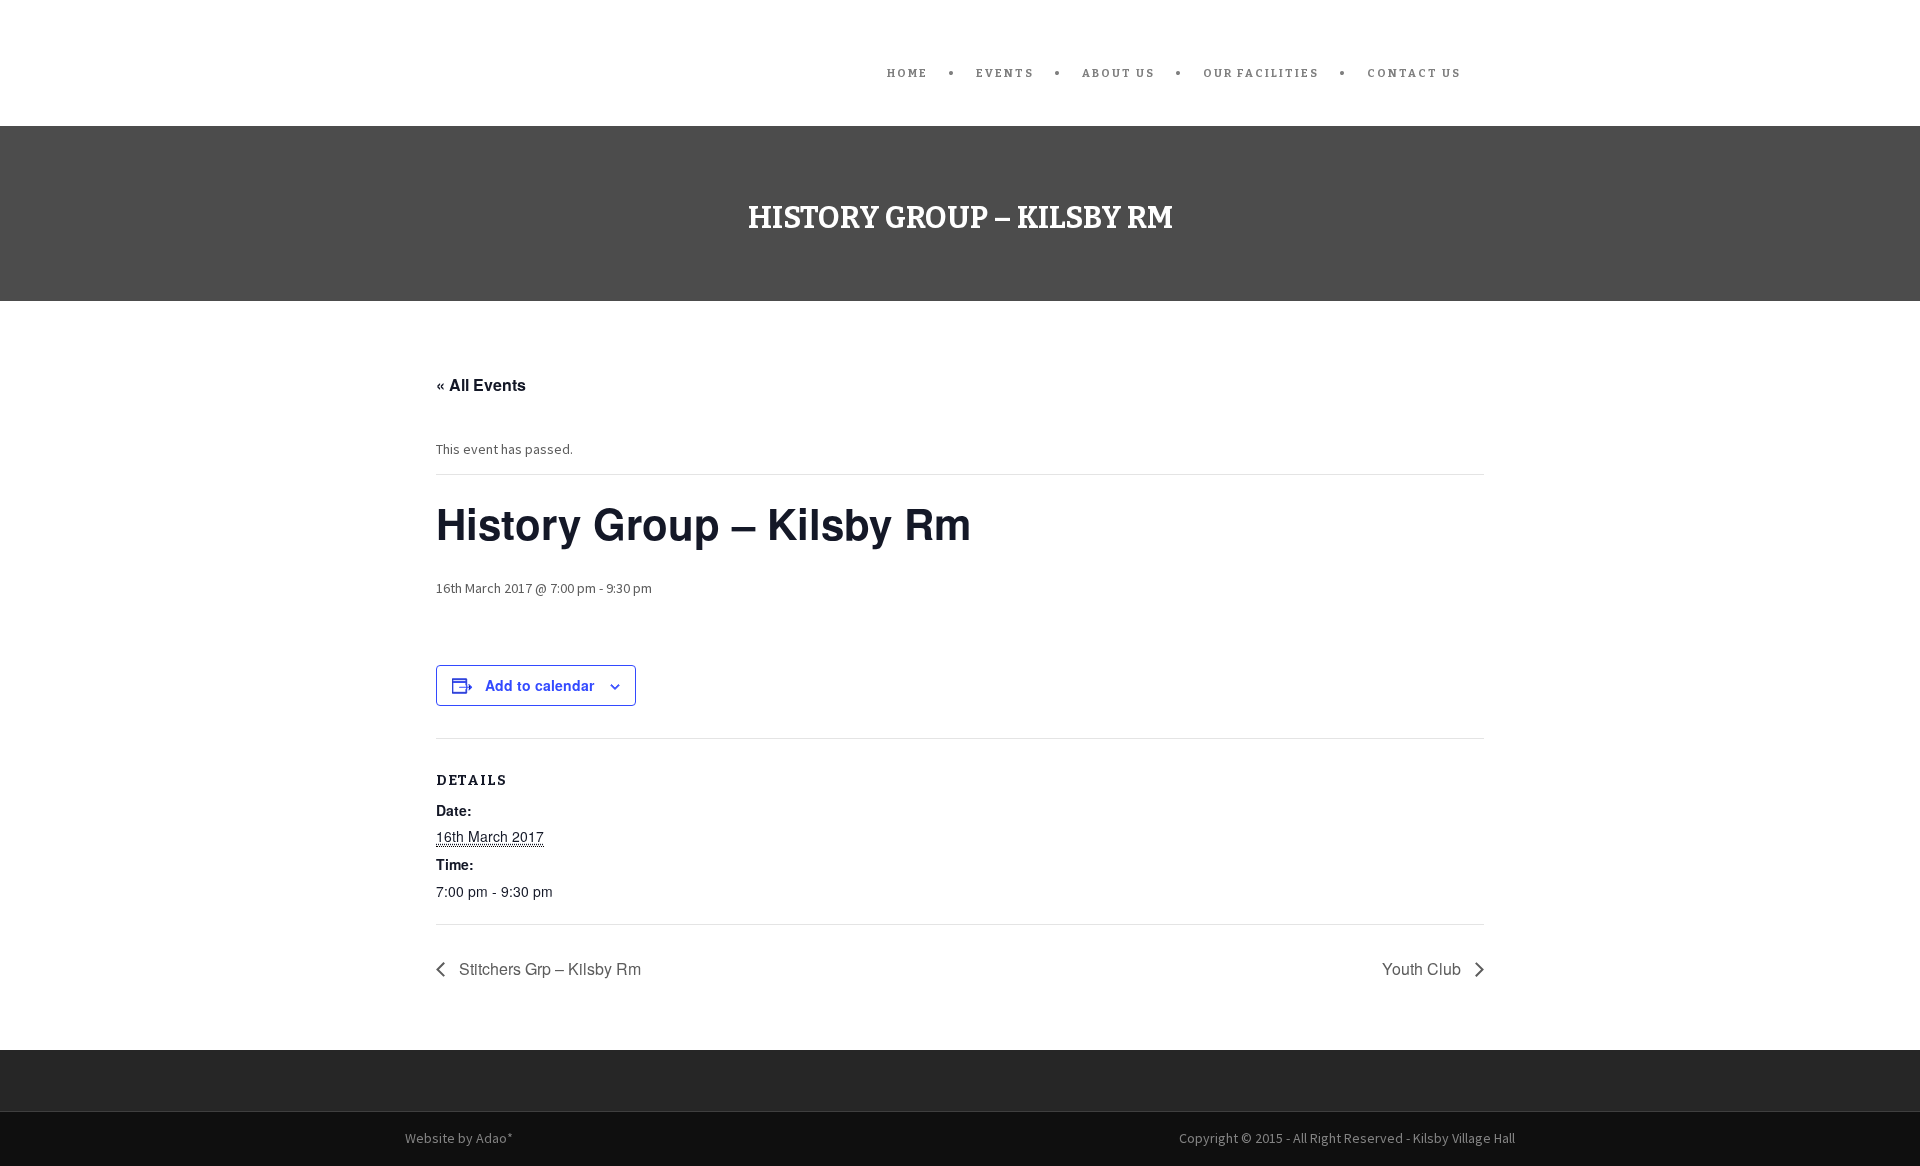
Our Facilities (1261, 73)
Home (907, 73)
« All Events (481, 384)
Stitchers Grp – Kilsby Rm (548, 968)
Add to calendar (539, 685)
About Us (1118, 73)
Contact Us (1414, 73)
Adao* (494, 1138)
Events (1005, 73)
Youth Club (1423, 968)
